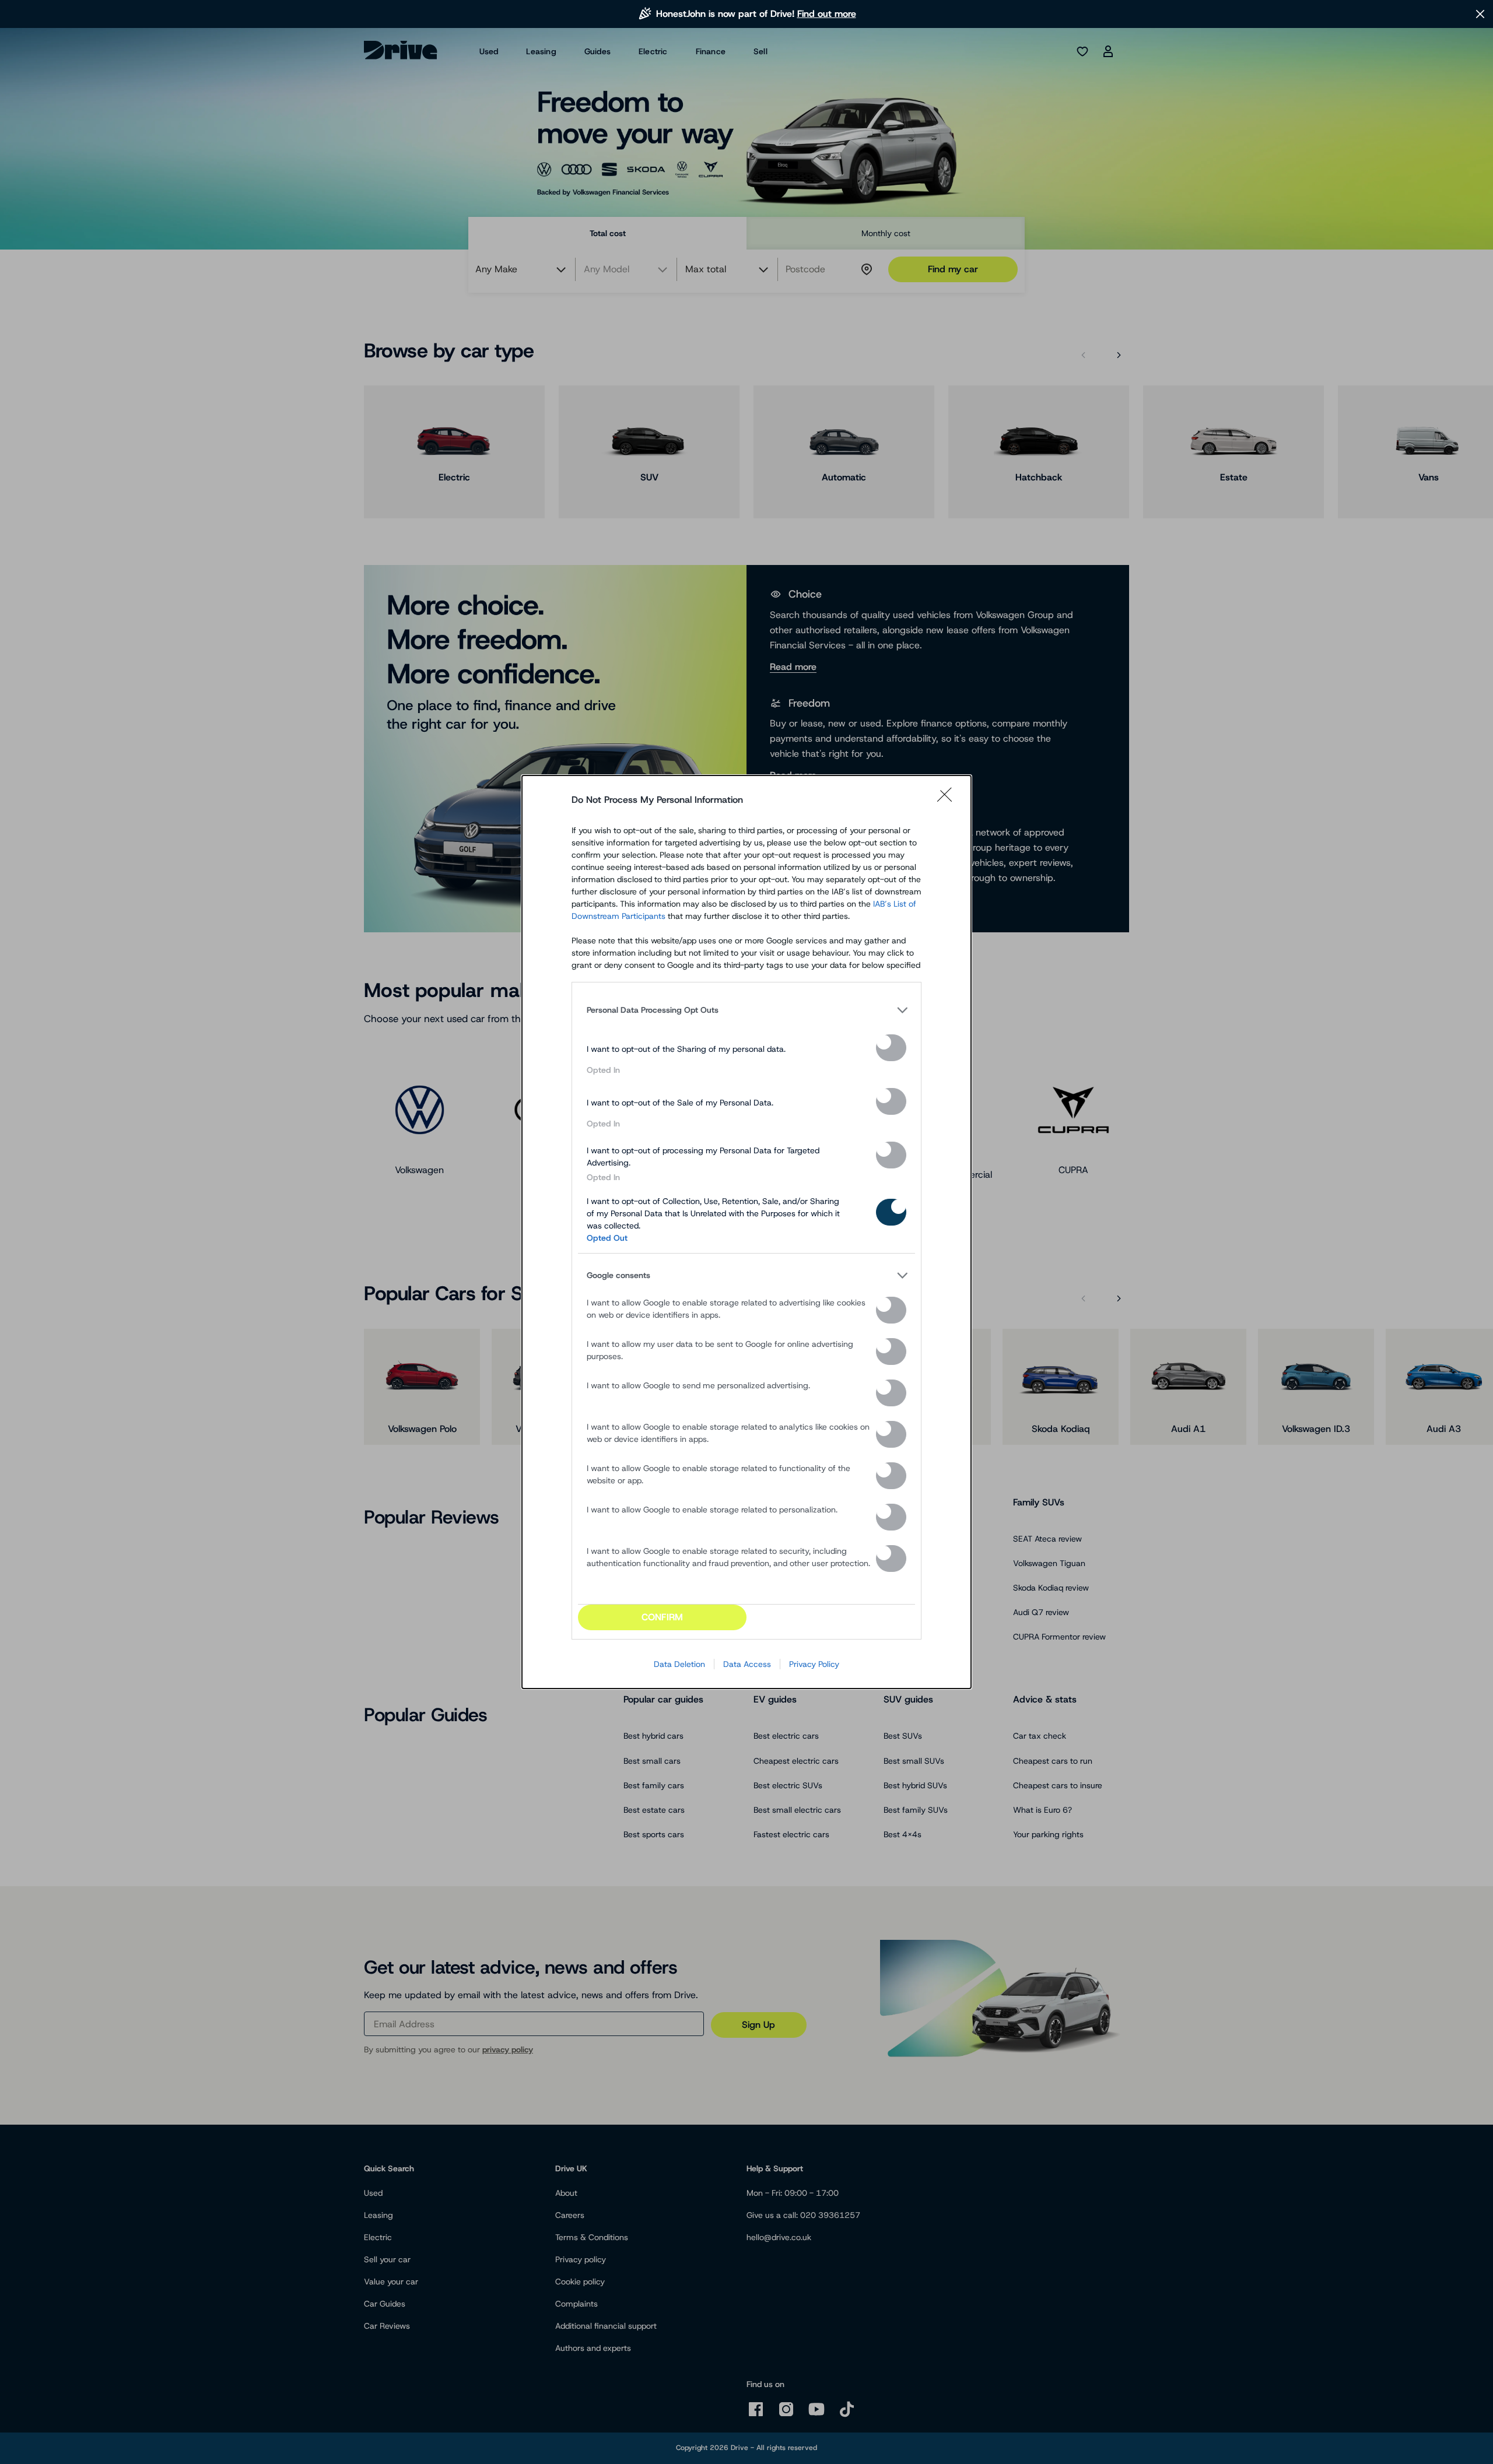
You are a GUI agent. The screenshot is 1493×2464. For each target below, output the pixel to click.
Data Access (747, 1664)
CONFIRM (662, 1617)
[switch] (891, 1048)
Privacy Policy (814, 1664)
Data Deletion (679, 1664)
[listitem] (746, 1010)
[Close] (948, 800)
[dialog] (746, 1232)
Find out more (827, 14)
